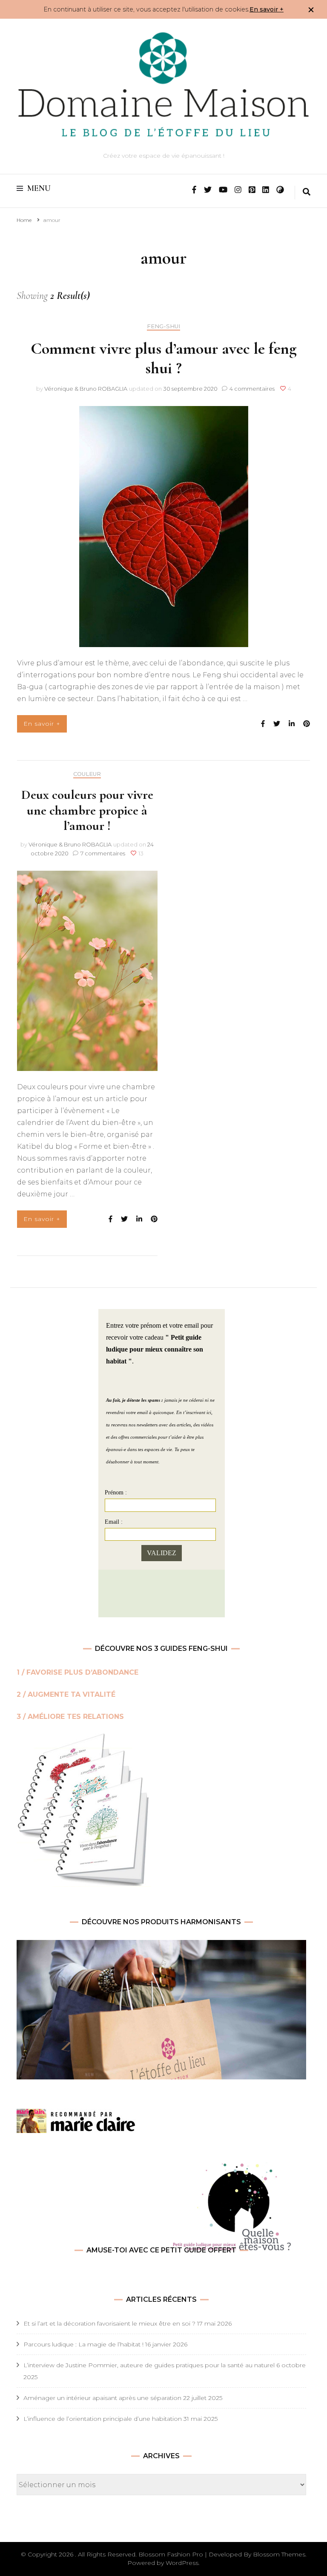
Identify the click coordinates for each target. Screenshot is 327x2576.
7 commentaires (103, 853)
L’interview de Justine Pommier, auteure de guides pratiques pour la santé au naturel (149, 2365)
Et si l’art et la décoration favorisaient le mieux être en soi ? (109, 2323)
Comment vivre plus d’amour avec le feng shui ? (164, 358)
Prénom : (116, 1492)
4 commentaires (253, 389)
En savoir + (267, 9)
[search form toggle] (307, 193)
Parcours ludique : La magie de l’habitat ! (83, 2344)
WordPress (182, 2563)
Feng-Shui (163, 326)
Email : (114, 1522)
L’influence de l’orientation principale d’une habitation (103, 2419)
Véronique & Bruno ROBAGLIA (86, 389)
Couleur (87, 774)
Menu (39, 188)
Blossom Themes (279, 2554)
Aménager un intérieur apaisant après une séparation (102, 2398)
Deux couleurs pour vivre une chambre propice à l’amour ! (87, 810)
